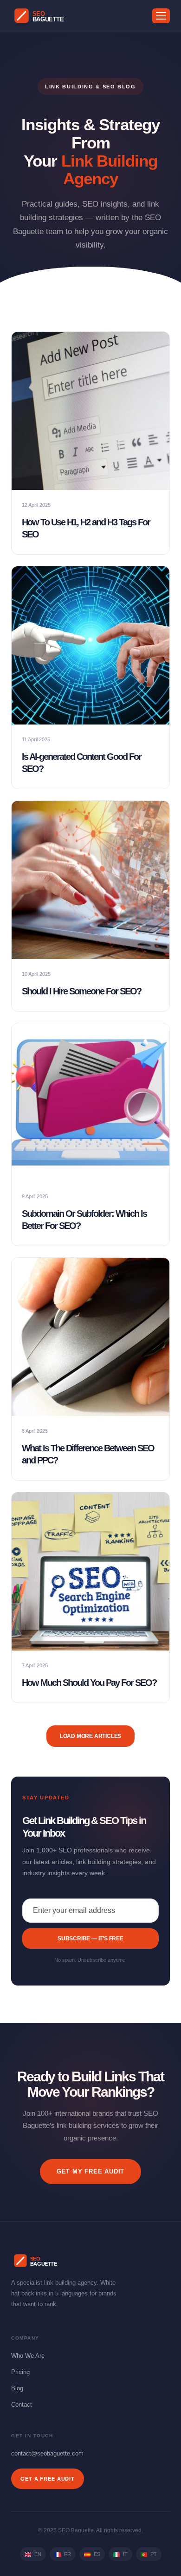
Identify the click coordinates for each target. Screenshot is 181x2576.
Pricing (20, 2372)
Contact (22, 2405)
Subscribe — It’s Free (90, 1939)
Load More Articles (90, 1736)
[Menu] (161, 16)
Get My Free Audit (90, 2171)
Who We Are (28, 2356)
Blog (17, 2388)
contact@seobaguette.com (47, 2453)
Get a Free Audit (48, 2479)
